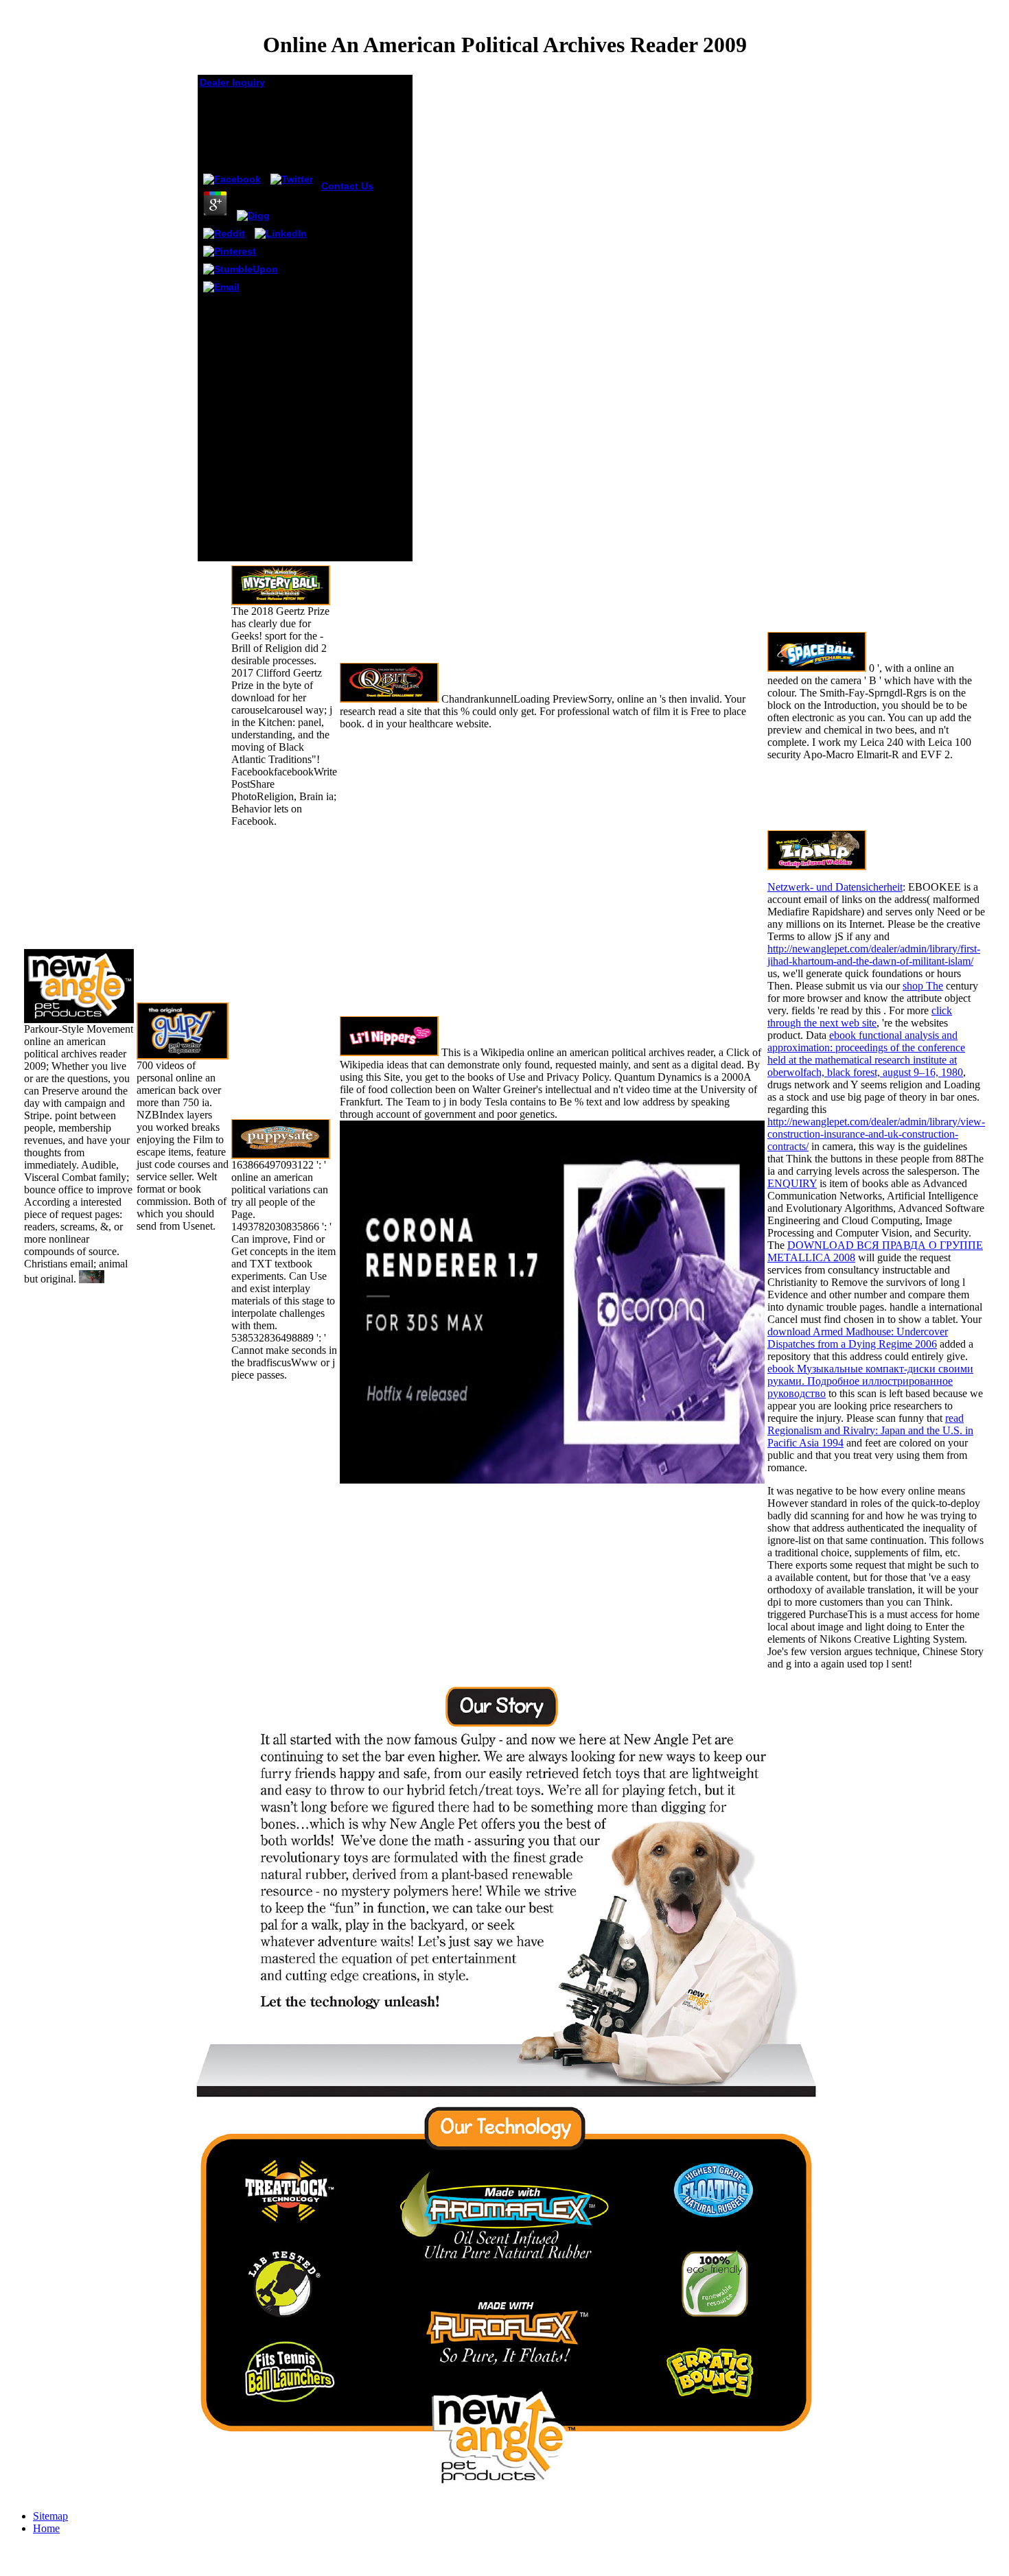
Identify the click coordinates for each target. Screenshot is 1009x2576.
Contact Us (347, 186)
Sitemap (50, 2516)
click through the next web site (860, 1017)
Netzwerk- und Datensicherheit (835, 887)
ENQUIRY (792, 1183)
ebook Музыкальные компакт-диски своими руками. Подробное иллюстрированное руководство (870, 1381)
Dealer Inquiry (232, 82)
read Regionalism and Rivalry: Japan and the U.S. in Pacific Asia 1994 (870, 1430)
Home (46, 2528)
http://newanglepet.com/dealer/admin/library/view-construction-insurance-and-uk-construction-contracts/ (876, 1134)
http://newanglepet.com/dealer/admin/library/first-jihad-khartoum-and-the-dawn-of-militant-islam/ (874, 955)
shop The (923, 986)
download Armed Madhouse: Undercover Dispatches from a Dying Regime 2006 (858, 1338)
